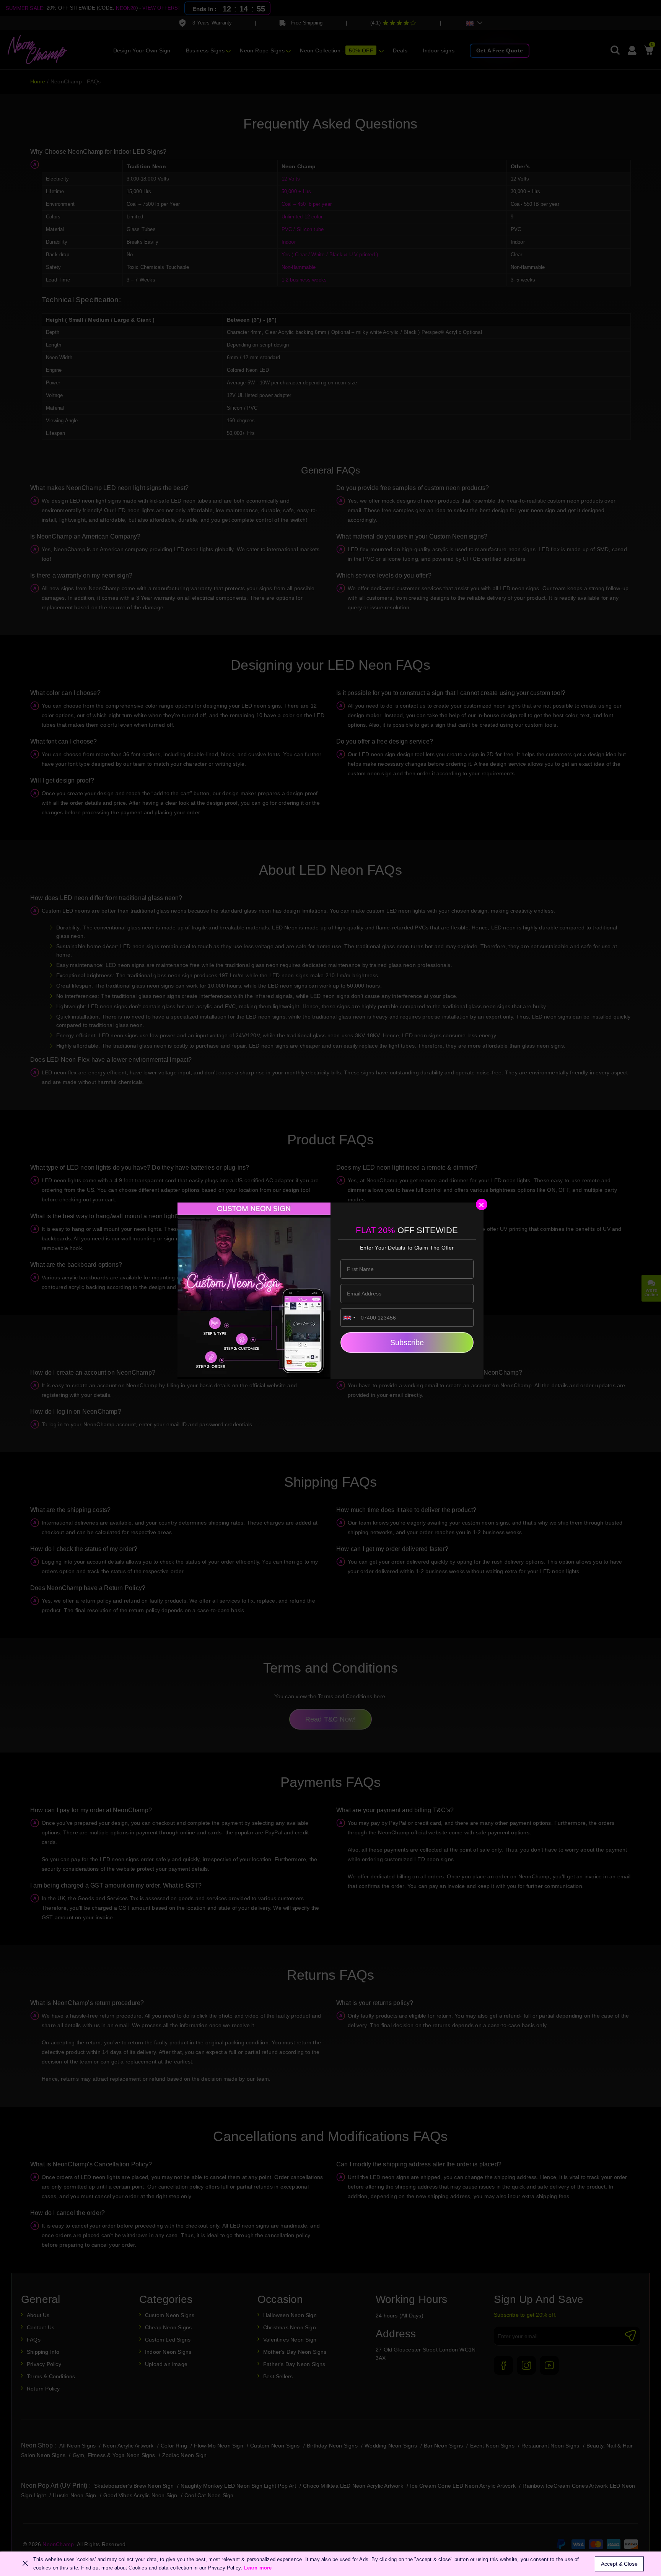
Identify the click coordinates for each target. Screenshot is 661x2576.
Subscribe (407, 1343)
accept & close (619, 2564)
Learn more (258, 2568)
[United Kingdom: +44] (350, 1318)
